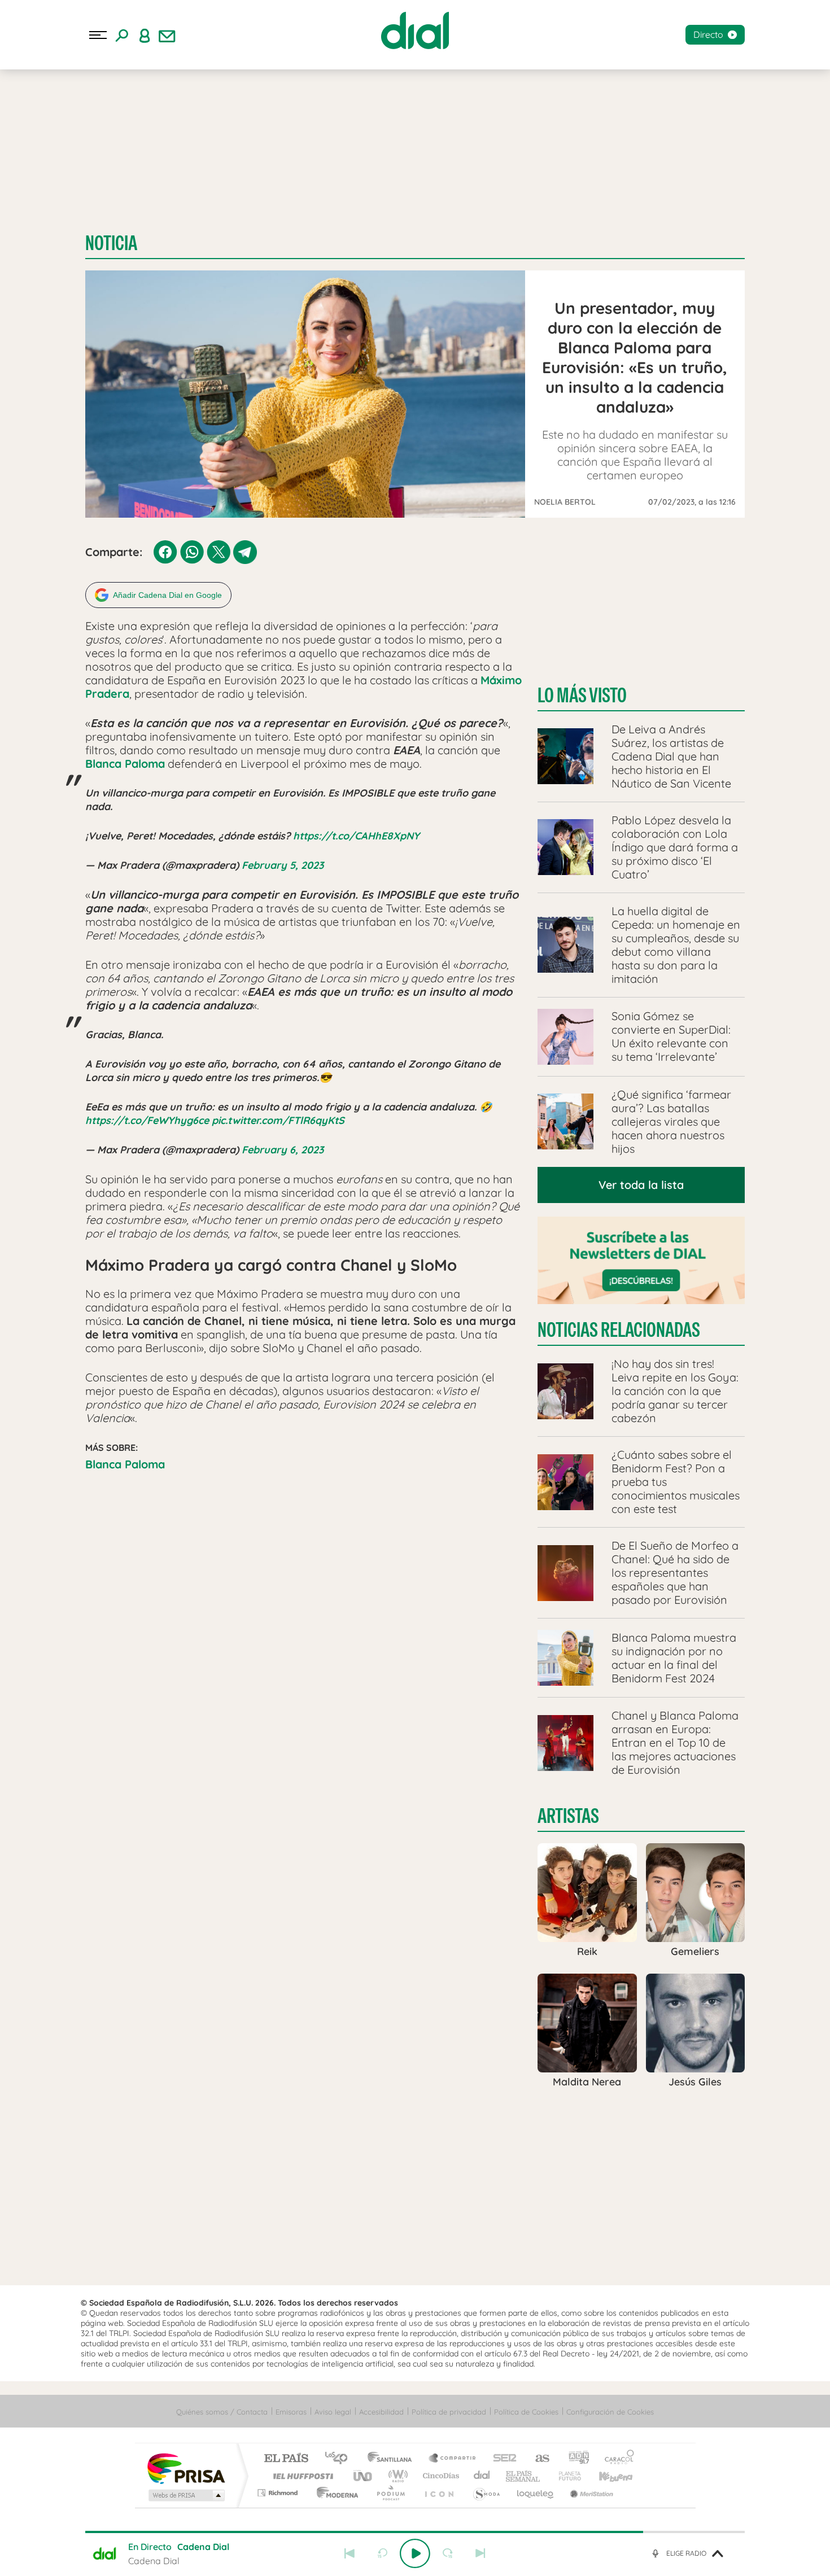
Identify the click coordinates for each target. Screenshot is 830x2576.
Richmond (279, 2493)
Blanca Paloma (125, 1464)
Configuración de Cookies (610, 2412)
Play (415, 2553)
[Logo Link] (415, 30)
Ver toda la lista (641, 1185)
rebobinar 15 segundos (382, 2553)
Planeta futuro (565, 2476)
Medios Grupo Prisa (185, 2495)
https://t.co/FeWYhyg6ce (147, 1120)
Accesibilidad (381, 2412)
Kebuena (606, 2476)
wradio (396, 2476)
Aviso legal (333, 2412)
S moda (486, 2493)
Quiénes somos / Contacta (222, 2412)
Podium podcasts (390, 2493)
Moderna (335, 2493)
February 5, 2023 (283, 865)
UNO (364, 2476)
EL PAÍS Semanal (524, 2476)
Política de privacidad (449, 2412)
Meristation (590, 2493)
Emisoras (291, 2412)
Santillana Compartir (453, 2459)
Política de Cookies (526, 2412)
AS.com (537, 2459)
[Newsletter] (167, 35)
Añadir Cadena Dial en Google (167, 595)
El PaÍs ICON (439, 2493)
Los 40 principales (340, 2459)
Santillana (393, 2459)
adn (575, 2459)
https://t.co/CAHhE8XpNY (356, 836)
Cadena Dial (482, 2476)
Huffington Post (301, 2476)
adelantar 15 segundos (448, 2553)
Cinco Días (439, 2476)
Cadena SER (501, 2459)
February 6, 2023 (283, 1150)
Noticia (111, 243)
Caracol (616, 2459)
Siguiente (480, 2553)
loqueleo (536, 2493)
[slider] (415, 2532)
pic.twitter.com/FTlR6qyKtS (278, 1120)
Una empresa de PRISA (186, 2468)
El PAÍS (286, 2459)
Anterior (350, 2553)
